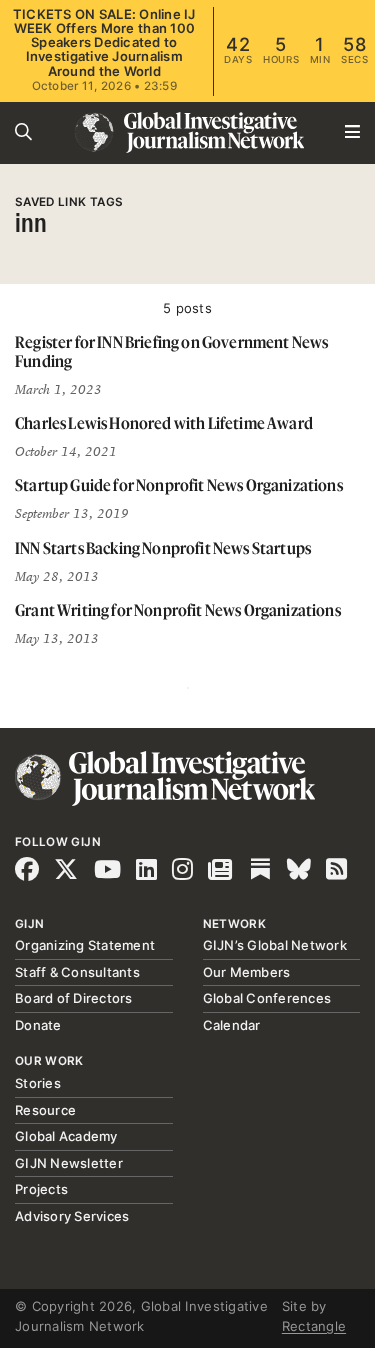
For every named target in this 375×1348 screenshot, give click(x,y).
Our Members (247, 972)
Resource (45, 1110)
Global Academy (66, 1136)
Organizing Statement (85, 945)
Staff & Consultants (77, 972)
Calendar (232, 1025)
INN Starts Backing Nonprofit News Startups (163, 548)
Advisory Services (72, 1216)
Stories (38, 1083)
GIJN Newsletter (69, 1163)
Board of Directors (74, 998)
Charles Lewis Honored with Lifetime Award (164, 423)
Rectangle (314, 1326)
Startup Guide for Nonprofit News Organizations (179, 485)
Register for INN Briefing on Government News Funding (171, 351)
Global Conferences (267, 998)
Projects (41, 1189)
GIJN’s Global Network (275, 945)
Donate (38, 1025)
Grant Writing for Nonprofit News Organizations (178, 610)
